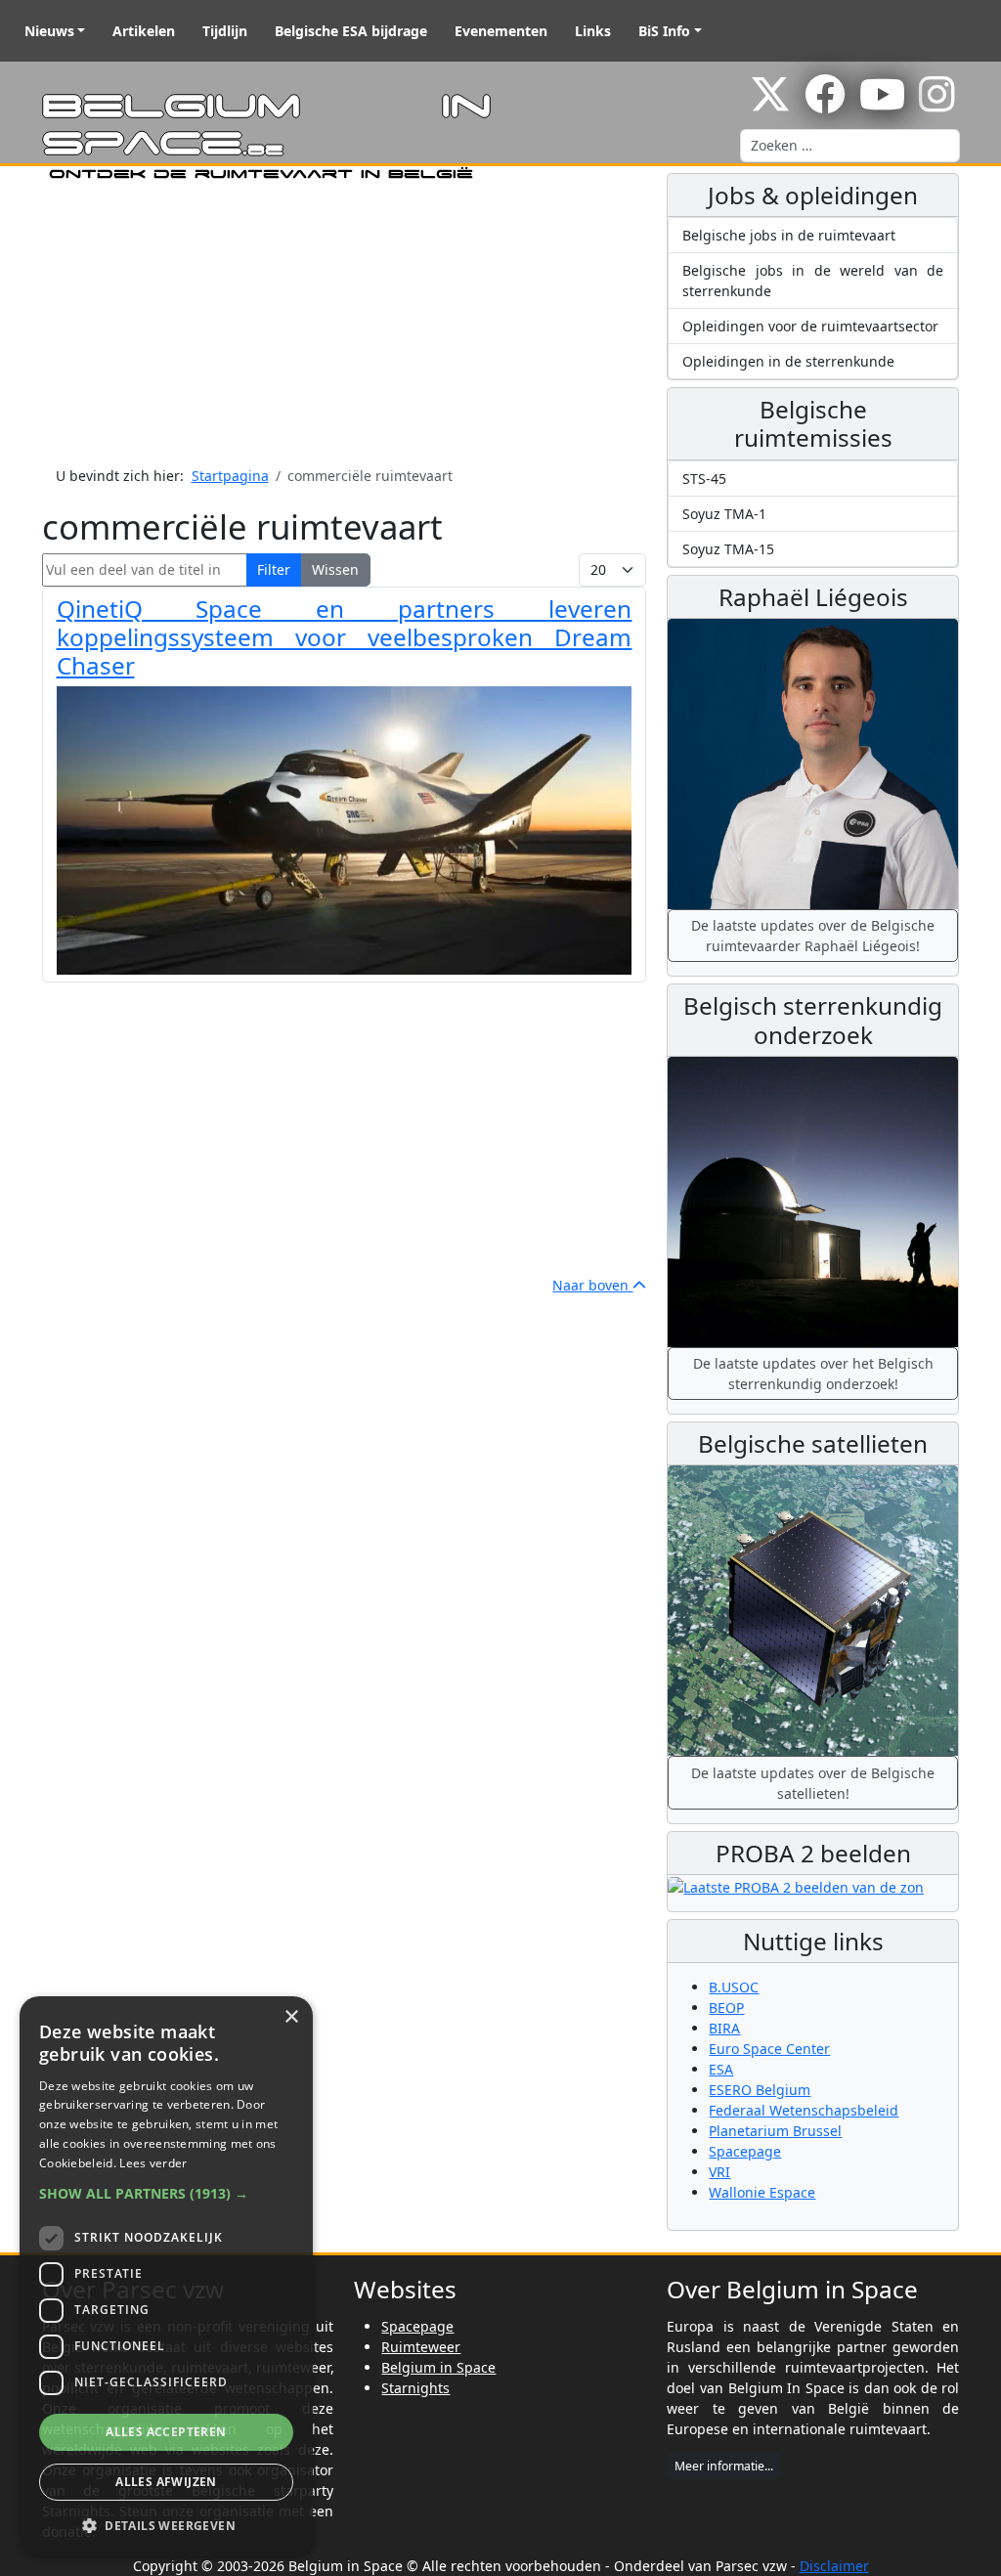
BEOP (726, 2008)
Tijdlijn (225, 31)
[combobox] (850, 146)
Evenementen (501, 31)
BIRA (724, 2028)
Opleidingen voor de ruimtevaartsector (810, 326)
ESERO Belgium (760, 2090)
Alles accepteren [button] (166, 2432)
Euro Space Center (769, 2049)
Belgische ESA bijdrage (351, 31)
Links (593, 31)
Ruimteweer (421, 2347)
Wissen (335, 569)
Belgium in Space (438, 2367)
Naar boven (592, 1285)
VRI (719, 2172)
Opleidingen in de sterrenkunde (788, 361)
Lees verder (153, 2163)
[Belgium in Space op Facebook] (825, 104)
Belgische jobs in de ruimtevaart (789, 235)
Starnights (415, 2388)
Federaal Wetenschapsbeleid (804, 2110)
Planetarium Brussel (775, 2131)
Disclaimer (834, 2566)
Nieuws (49, 31)
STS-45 (704, 479)
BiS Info (664, 31)
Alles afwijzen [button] (166, 2482)
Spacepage (745, 2151)
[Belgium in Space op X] (770, 104)
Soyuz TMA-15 (728, 549)
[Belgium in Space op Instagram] (937, 104)
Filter (274, 569)
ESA (721, 2069)
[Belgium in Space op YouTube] (882, 104)
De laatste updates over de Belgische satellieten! (813, 1783)
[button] (166, 2193)
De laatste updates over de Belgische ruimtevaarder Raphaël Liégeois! (813, 936)
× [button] (291, 2017)
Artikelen (144, 31)
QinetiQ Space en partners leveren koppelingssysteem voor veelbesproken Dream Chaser (345, 637)
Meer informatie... (724, 2466)
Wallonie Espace (762, 2192)
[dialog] (166, 2276)
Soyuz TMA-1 (724, 514)
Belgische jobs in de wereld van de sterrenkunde (813, 281)
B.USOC (734, 1987)
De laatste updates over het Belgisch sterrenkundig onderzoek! (813, 1374)
